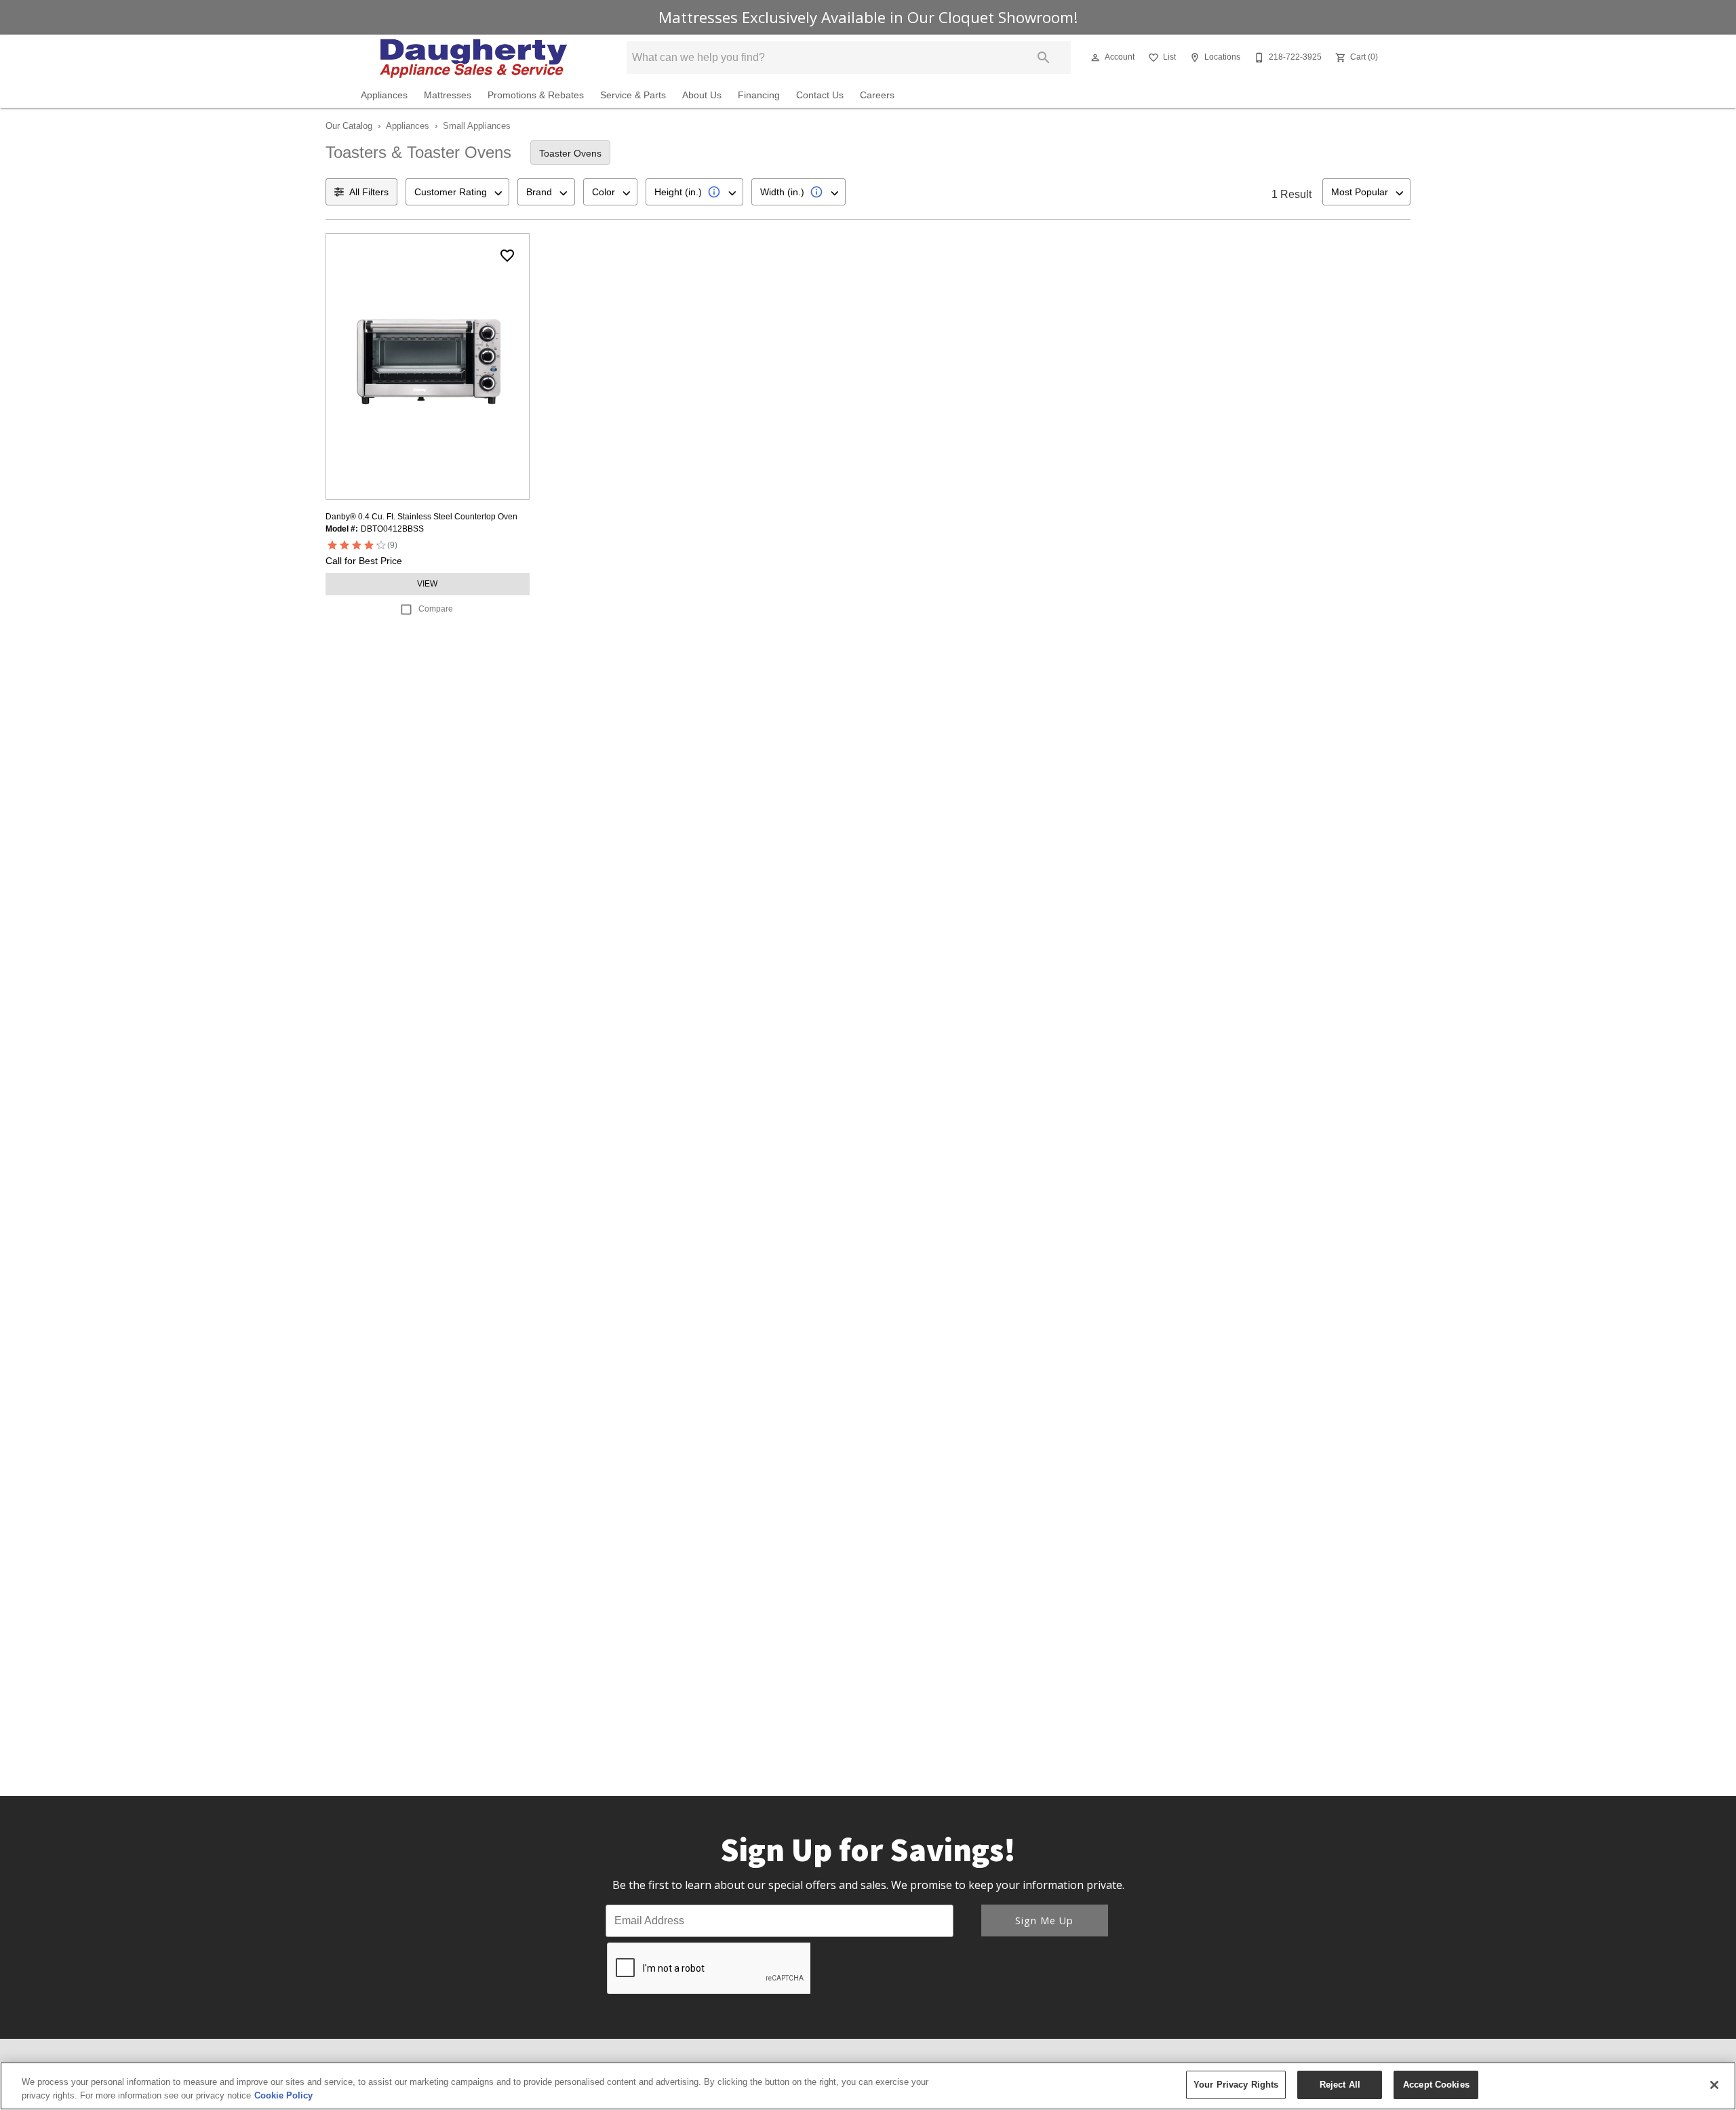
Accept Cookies (1436, 2085)
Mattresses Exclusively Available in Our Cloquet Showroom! (868, 17)
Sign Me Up (1044, 1920)
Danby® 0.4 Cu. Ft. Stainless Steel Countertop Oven (421, 517)
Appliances (384, 95)
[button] (1095, 58)
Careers (877, 95)
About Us (702, 95)
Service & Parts (633, 95)
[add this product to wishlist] (507, 256)
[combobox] (457, 192)
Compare (436, 609)
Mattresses (448, 95)
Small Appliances (477, 126)
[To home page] (473, 58)
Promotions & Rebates (536, 95)
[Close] (1714, 2085)
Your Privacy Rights (1236, 2085)
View (427, 584)
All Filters (369, 192)
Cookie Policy (283, 2095)
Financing (759, 95)
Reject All (1340, 2085)
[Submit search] (1044, 58)
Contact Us (820, 95)
